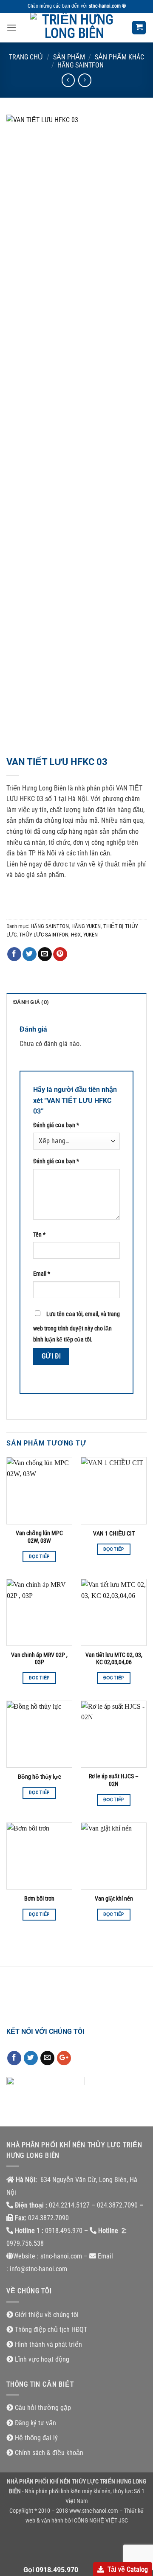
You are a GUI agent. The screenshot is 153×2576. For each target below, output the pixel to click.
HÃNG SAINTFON (81, 65)
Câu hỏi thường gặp (43, 2408)
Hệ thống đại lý (36, 2438)
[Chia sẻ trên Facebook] (14, 954)
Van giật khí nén (114, 1898)
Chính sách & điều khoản (49, 2453)
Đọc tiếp (39, 1557)
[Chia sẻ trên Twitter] (30, 954)
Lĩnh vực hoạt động (42, 2359)
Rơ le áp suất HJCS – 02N (114, 1780)
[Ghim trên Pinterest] (60, 954)
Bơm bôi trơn (39, 1898)
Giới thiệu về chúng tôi (47, 2315)
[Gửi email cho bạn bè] (45, 954)
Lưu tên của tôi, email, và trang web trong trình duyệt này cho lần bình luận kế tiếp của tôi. (76, 1327)
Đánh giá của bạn (56, 1125)
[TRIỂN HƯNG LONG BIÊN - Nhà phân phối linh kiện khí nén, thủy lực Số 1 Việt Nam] (74, 28)
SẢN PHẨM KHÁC (119, 57)
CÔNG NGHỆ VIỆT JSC (101, 2521)
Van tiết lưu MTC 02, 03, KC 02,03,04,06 (114, 1659)
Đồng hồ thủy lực (39, 1777)
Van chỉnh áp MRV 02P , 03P (39, 1659)
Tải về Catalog (128, 2569)
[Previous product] (85, 80)
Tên (39, 1235)
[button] (11, 27)
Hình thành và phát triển (48, 2344)
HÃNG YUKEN (86, 926)
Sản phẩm (69, 57)
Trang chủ (26, 57)
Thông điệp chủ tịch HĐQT (51, 2330)
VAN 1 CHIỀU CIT (114, 1533)
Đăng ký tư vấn (35, 2423)
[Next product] (68, 80)
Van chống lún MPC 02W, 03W (39, 1537)
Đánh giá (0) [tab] (31, 1002)
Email (42, 1274)
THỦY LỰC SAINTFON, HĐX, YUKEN (58, 935)
